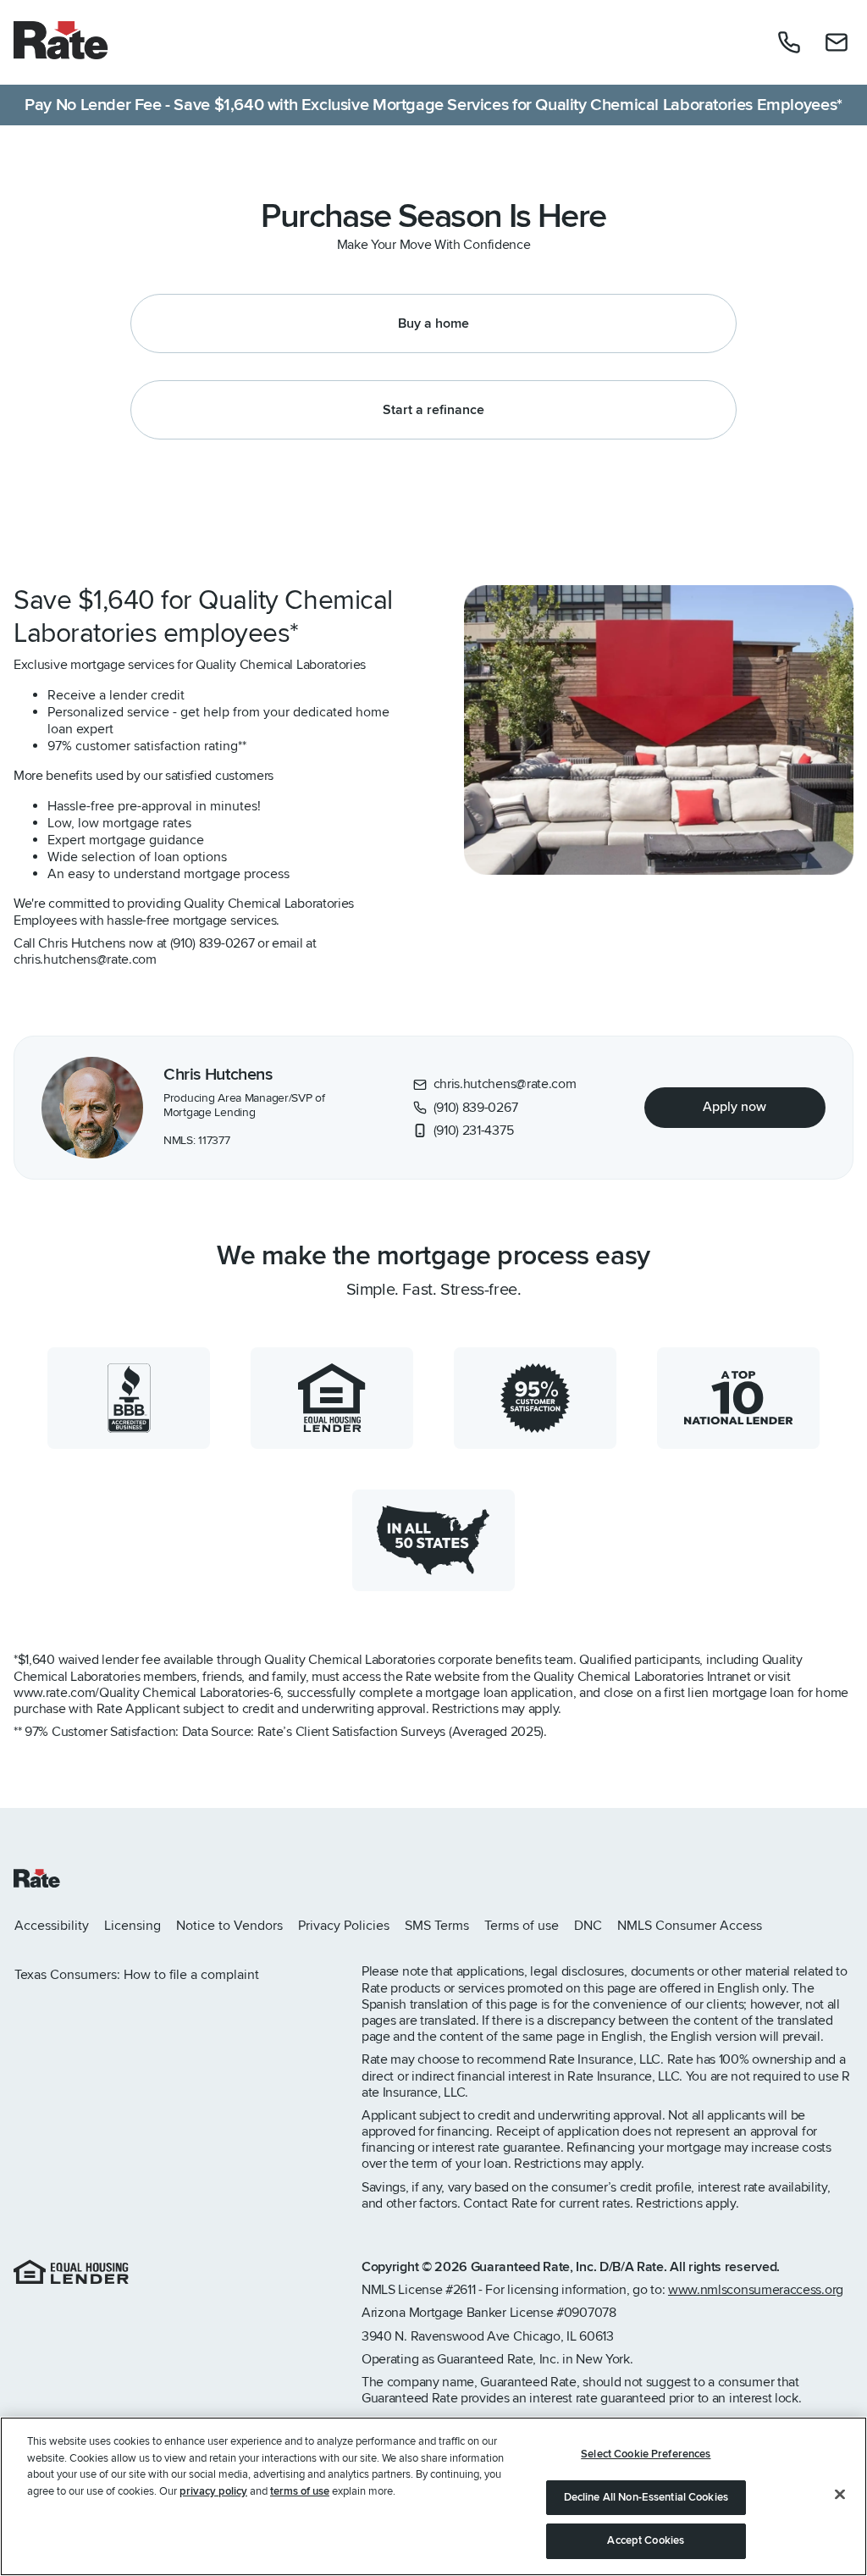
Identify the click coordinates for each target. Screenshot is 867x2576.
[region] (433, 2496)
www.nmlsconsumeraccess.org (756, 2290)
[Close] (840, 2495)
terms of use (300, 2491)
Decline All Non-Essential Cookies (646, 2497)
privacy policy (213, 2491)
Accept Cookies (646, 2540)
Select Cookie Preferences (646, 2454)
